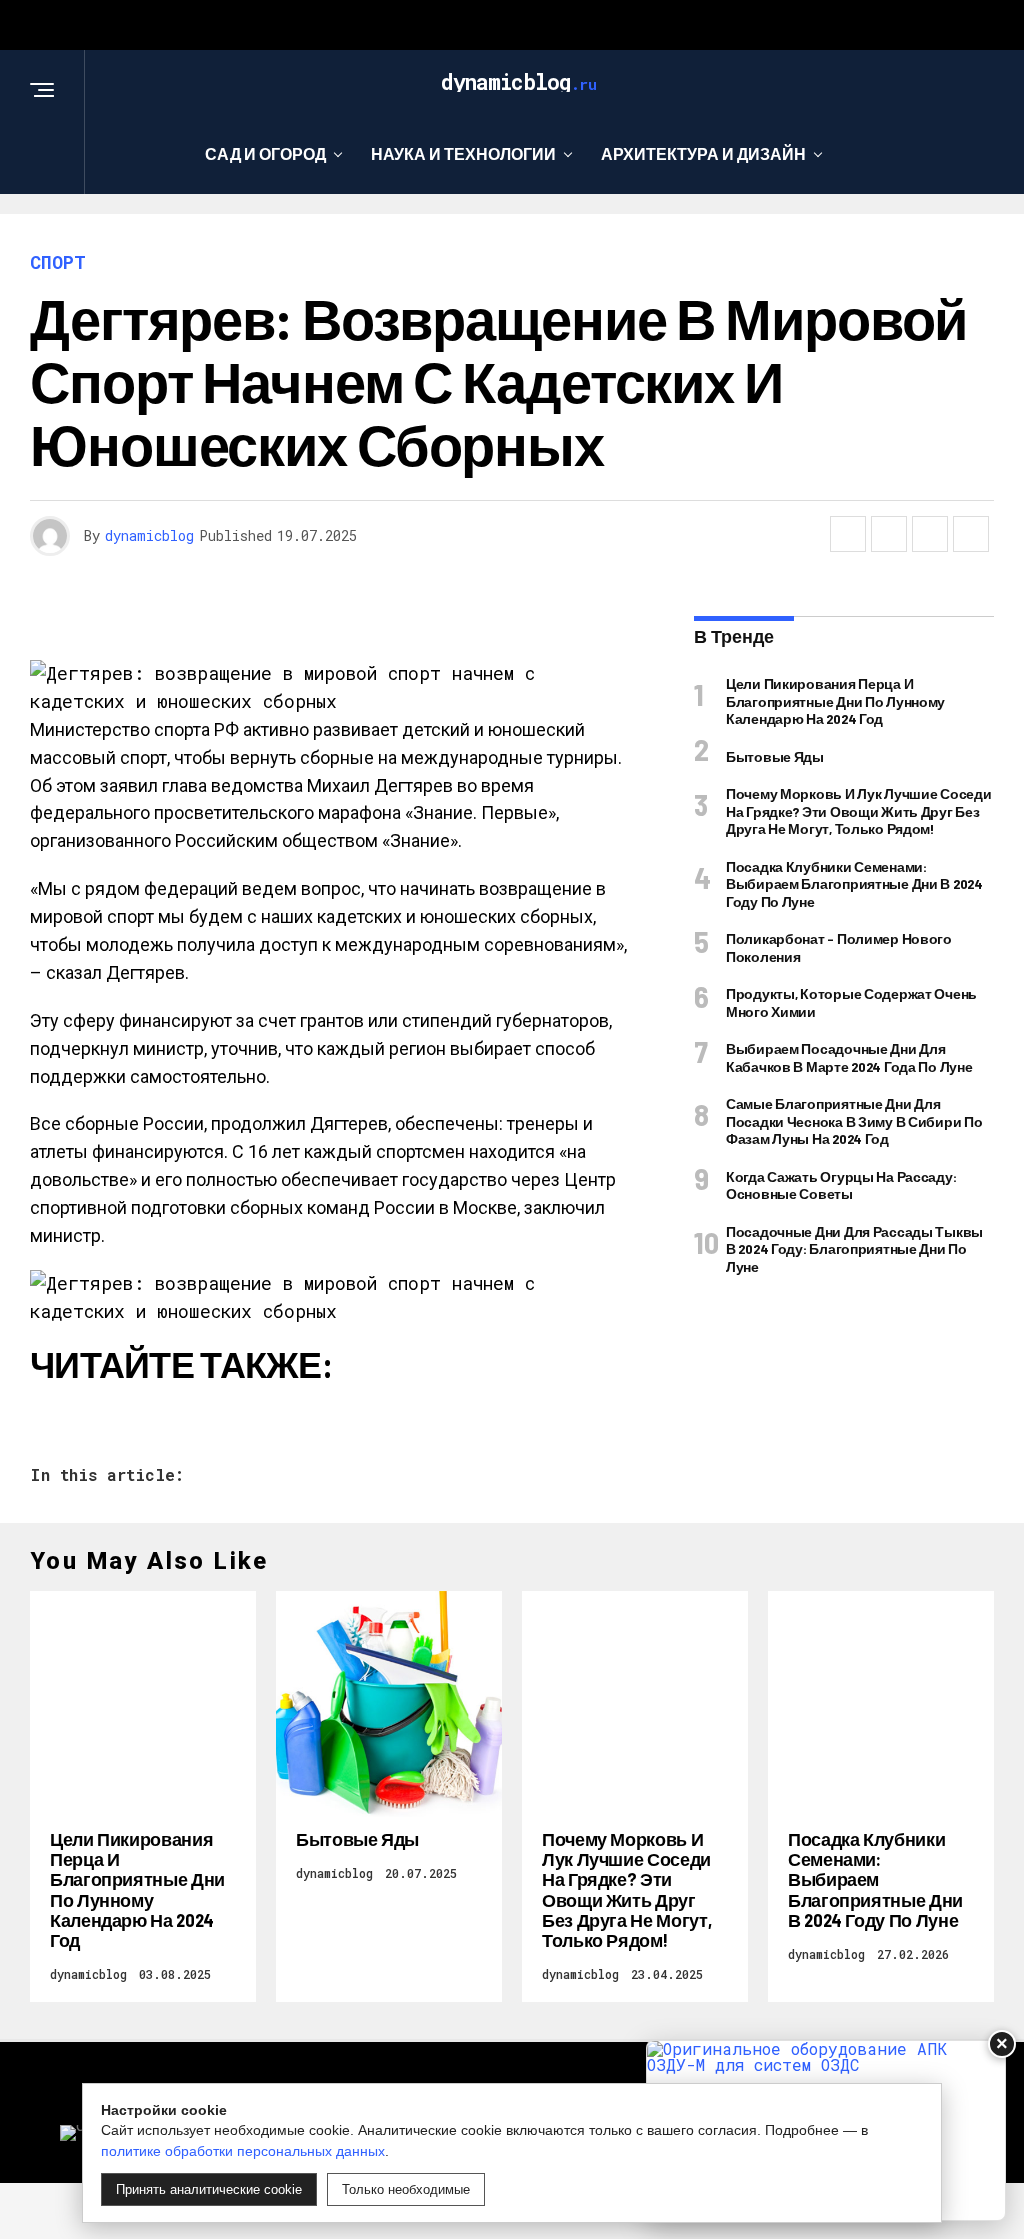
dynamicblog (149, 535)
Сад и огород (265, 153)
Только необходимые (406, 2189)
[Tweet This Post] (889, 534)
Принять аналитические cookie (209, 2189)
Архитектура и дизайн (703, 153)
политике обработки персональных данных (243, 2151)
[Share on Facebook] (848, 534)
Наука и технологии (463, 153)
